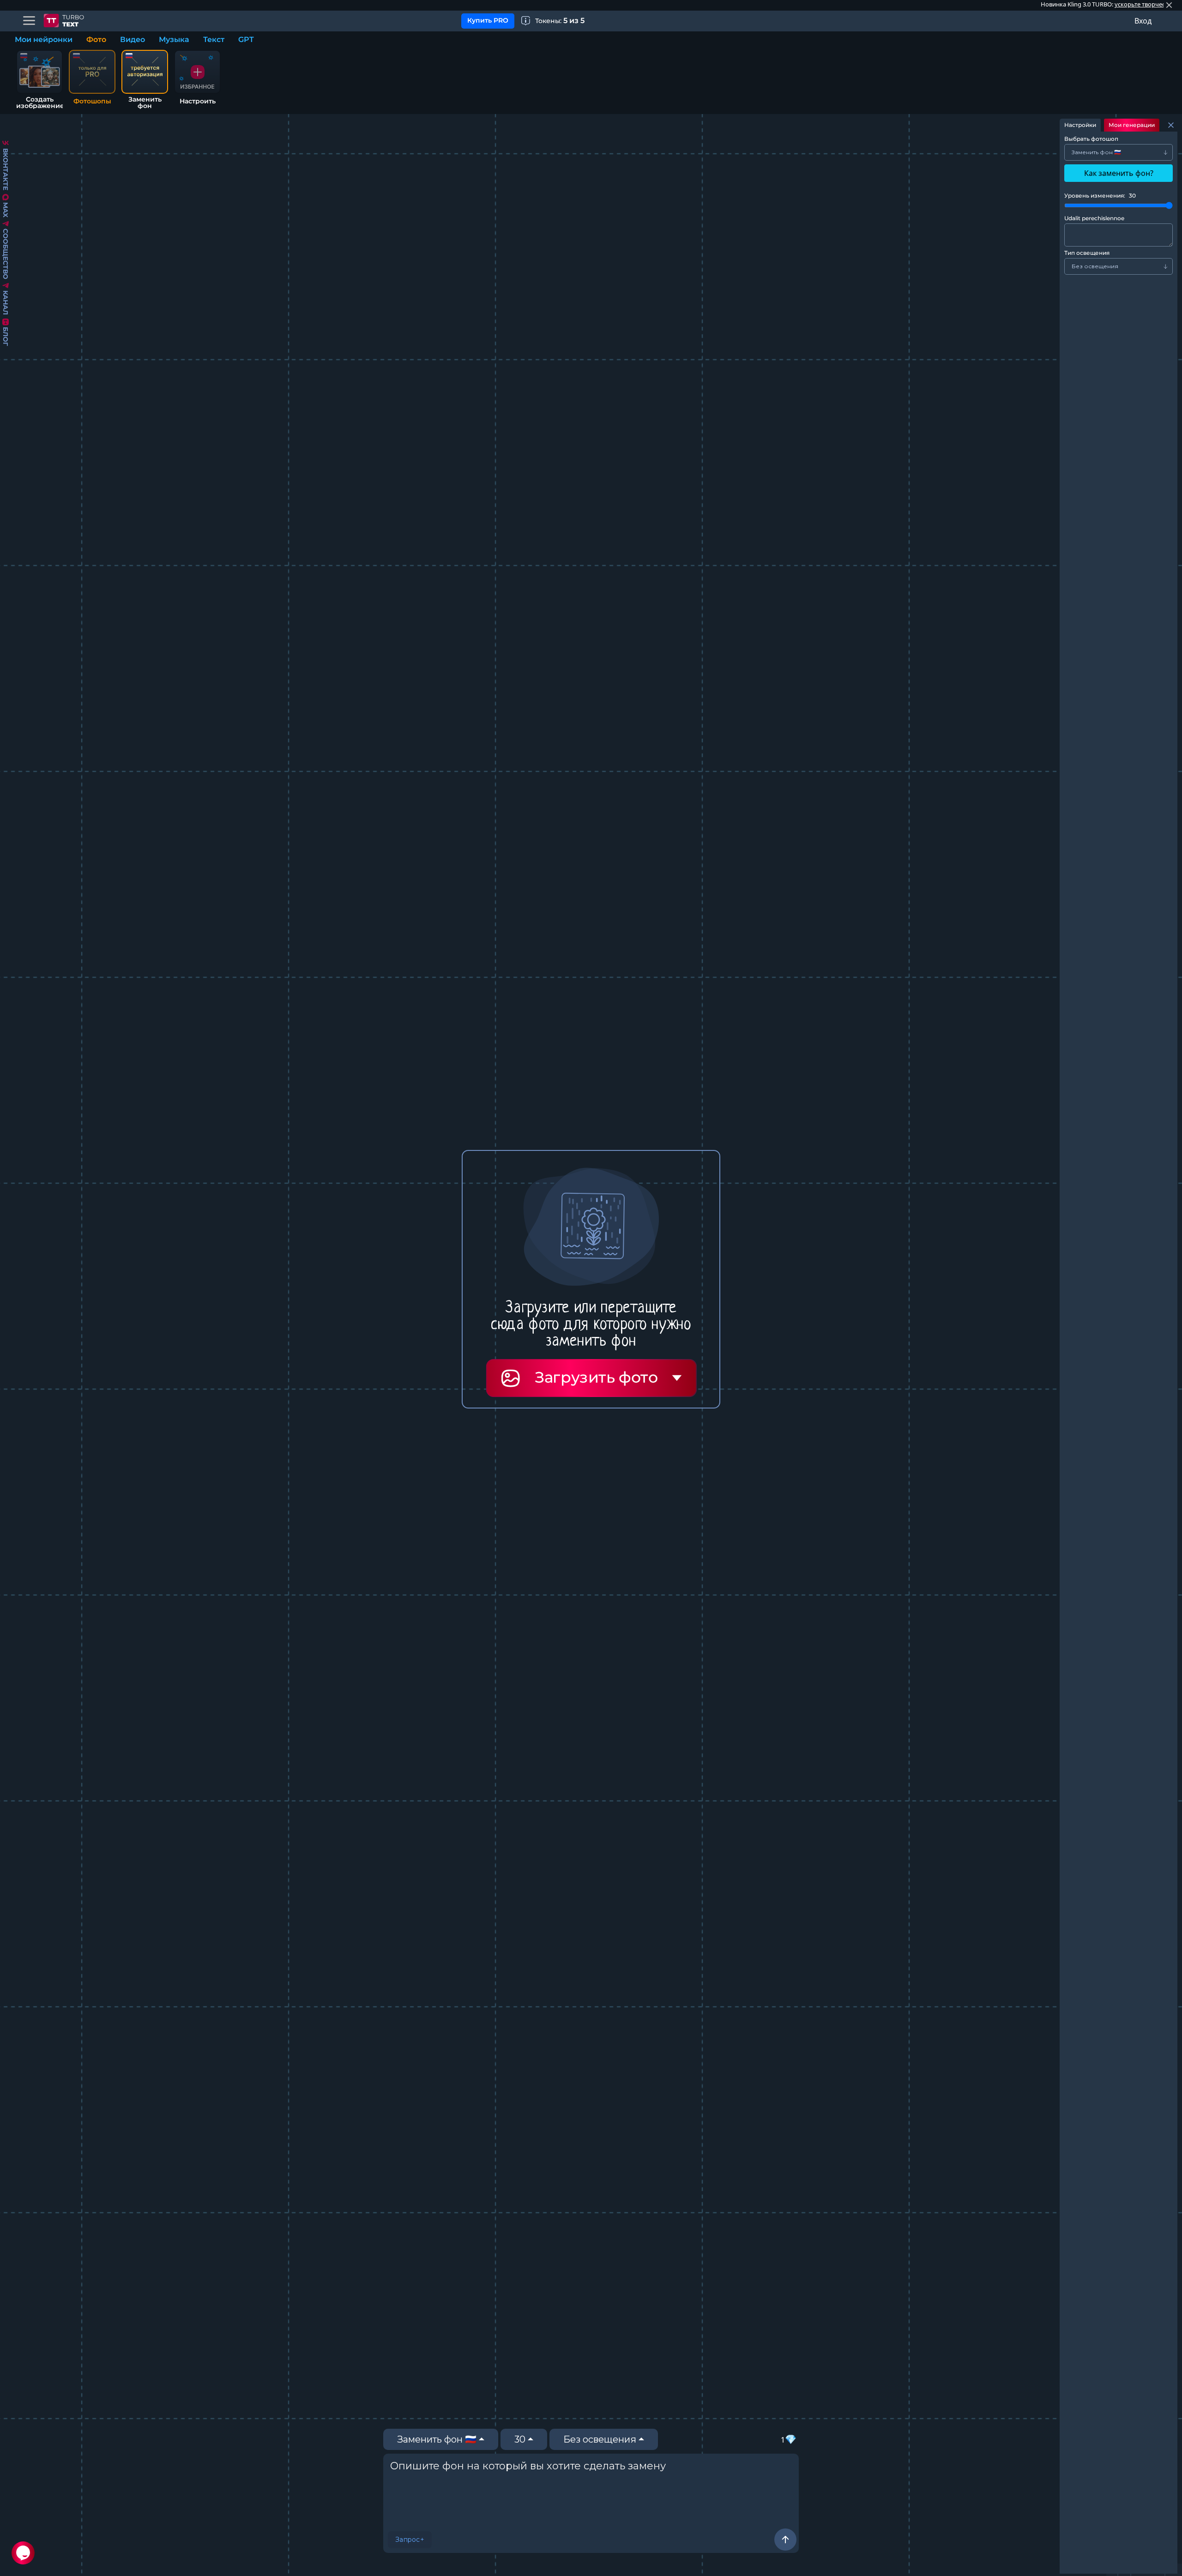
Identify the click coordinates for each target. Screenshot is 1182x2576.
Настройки (1080, 125)
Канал (6, 303)
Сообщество (6, 254)
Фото (96, 39)
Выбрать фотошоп (1091, 139)
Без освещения (600, 2439)
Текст (214, 39)
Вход (1143, 21)
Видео (133, 39)
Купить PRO (488, 20)
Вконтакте (6, 169)
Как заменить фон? (1119, 173)
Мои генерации (1132, 125)
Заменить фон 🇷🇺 (437, 2439)
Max (6, 210)
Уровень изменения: (1100, 196)
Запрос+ (410, 2540)
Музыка (174, 39)
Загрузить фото (596, 1377)
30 (520, 2439)
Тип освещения (1087, 253)
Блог (6, 336)
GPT (246, 39)
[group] (197, 78)
